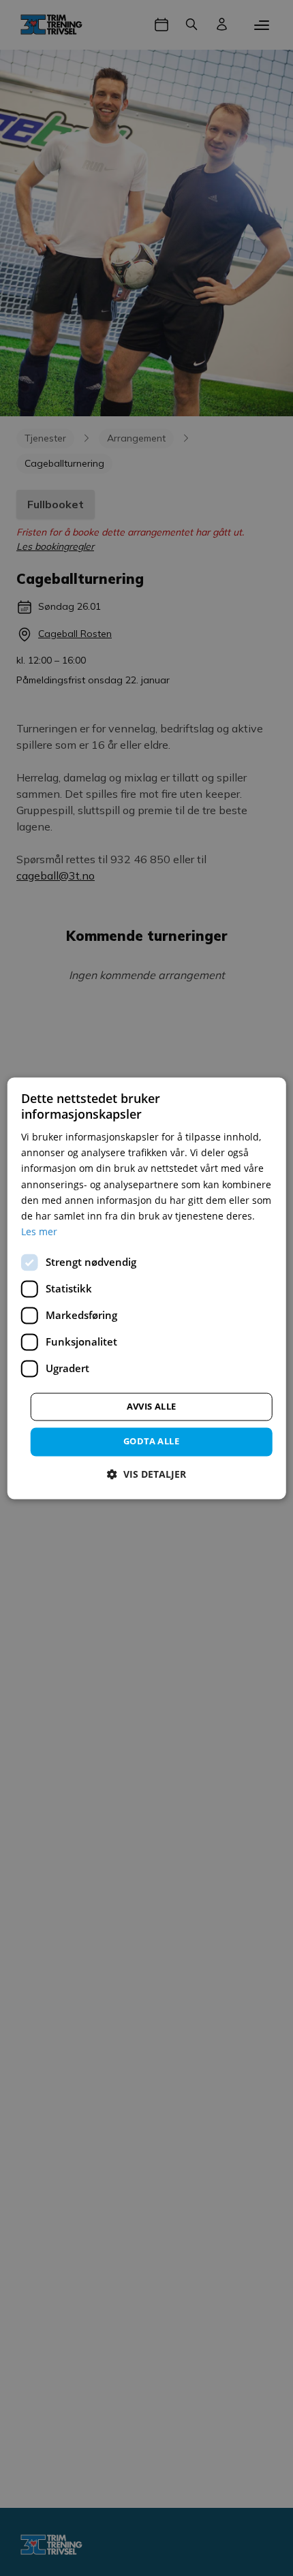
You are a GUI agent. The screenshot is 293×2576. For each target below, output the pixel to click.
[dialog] (147, 1288)
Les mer (39, 1231)
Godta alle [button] (151, 1441)
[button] (146, 1474)
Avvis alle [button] (152, 1406)
